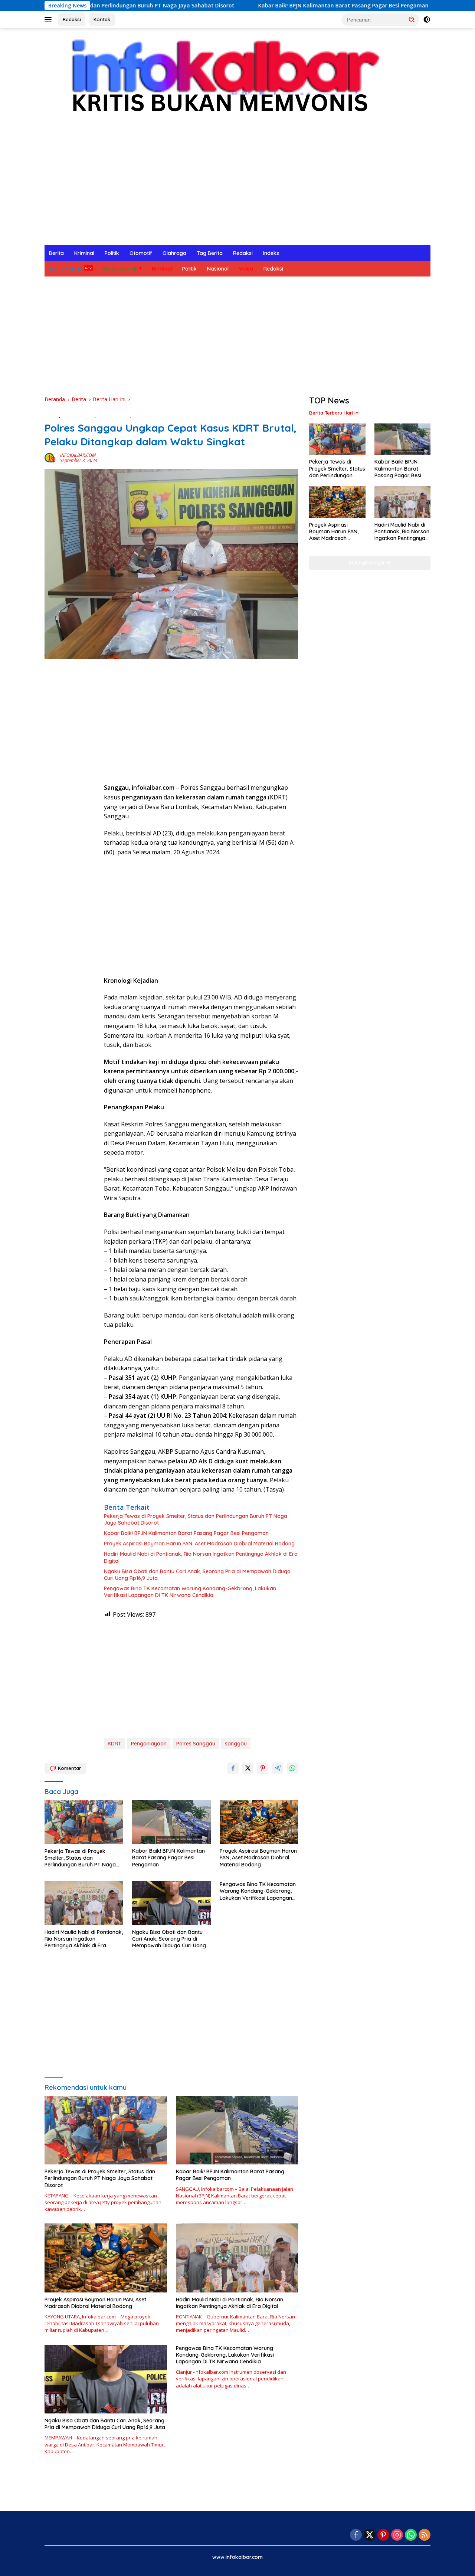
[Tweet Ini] (248, 1768)
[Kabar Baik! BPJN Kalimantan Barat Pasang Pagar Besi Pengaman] (171, 1822)
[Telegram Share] (278, 1768)
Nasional (218, 269)
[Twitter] (370, 2535)
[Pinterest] (383, 2535)
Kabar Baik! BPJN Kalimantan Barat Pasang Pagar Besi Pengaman (262, 6)
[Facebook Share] (233, 1768)
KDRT (114, 1744)
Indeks (271, 253)
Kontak (102, 19)
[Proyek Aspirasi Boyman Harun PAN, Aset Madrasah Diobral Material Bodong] (259, 1822)
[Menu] (50, 20)
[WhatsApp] (411, 2535)
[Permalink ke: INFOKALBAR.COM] (50, 457)
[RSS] (425, 2535)
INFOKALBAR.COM (78, 455)
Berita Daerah (121, 269)
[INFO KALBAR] (219, 80)
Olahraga (174, 253)
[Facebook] (356, 2535)
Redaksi (72, 19)
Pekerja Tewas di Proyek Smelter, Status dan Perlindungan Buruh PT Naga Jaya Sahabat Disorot (196, 1519)
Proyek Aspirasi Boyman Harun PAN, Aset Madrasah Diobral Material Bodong (199, 1544)
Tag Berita (210, 253)
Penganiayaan (149, 1744)
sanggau (236, 1744)
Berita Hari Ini (65, 269)
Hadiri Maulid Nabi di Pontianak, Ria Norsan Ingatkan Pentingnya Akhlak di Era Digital (201, 1557)
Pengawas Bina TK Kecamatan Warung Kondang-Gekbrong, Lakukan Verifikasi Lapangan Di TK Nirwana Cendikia (190, 1592)
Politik (112, 253)
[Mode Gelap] (427, 20)
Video (246, 269)
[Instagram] (397, 2535)
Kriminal (84, 253)
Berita (56, 253)
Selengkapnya (367, 563)
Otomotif (141, 253)
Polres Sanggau (196, 1744)
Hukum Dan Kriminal (157, 415)
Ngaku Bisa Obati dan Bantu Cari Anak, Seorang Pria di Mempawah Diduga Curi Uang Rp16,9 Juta (197, 1575)
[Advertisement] (237, 190)
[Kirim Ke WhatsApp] (292, 1768)
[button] (412, 19)
